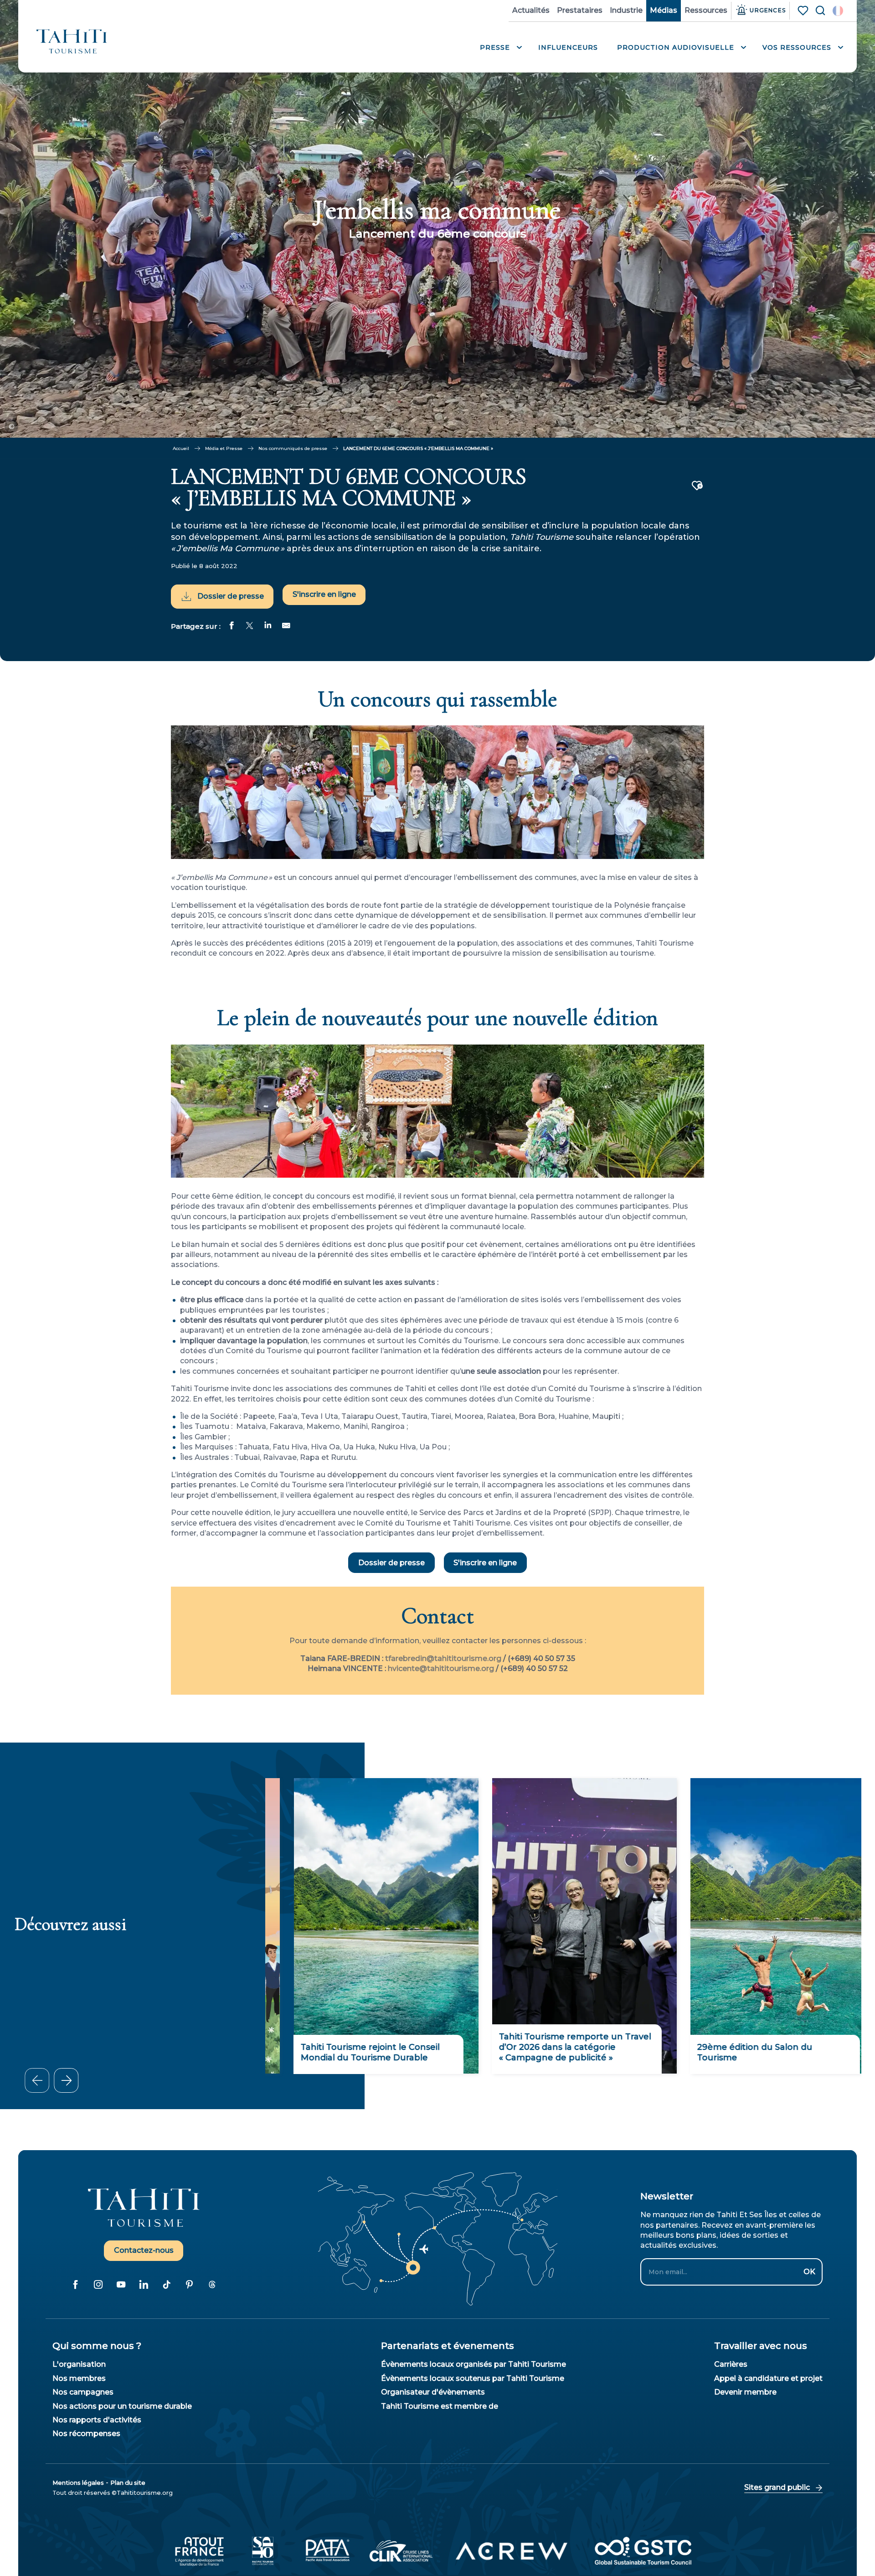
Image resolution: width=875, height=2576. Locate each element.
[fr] (838, 11)
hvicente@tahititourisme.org (441, 1668)
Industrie (626, 10)
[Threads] (212, 2285)
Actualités (531, 10)
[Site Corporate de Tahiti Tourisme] (72, 41)
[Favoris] (804, 10)
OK (809, 2272)
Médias (664, 10)
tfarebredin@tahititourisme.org (443, 1658)
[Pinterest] (189, 2285)
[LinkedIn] (144, 2285)
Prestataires (580, 10)
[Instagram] (98, 2285)
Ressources (706, 10)
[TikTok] (166, 2285)
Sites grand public (777, 2487)
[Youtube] (121, 2285)
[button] (838, 11)
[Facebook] (75, 2285)
